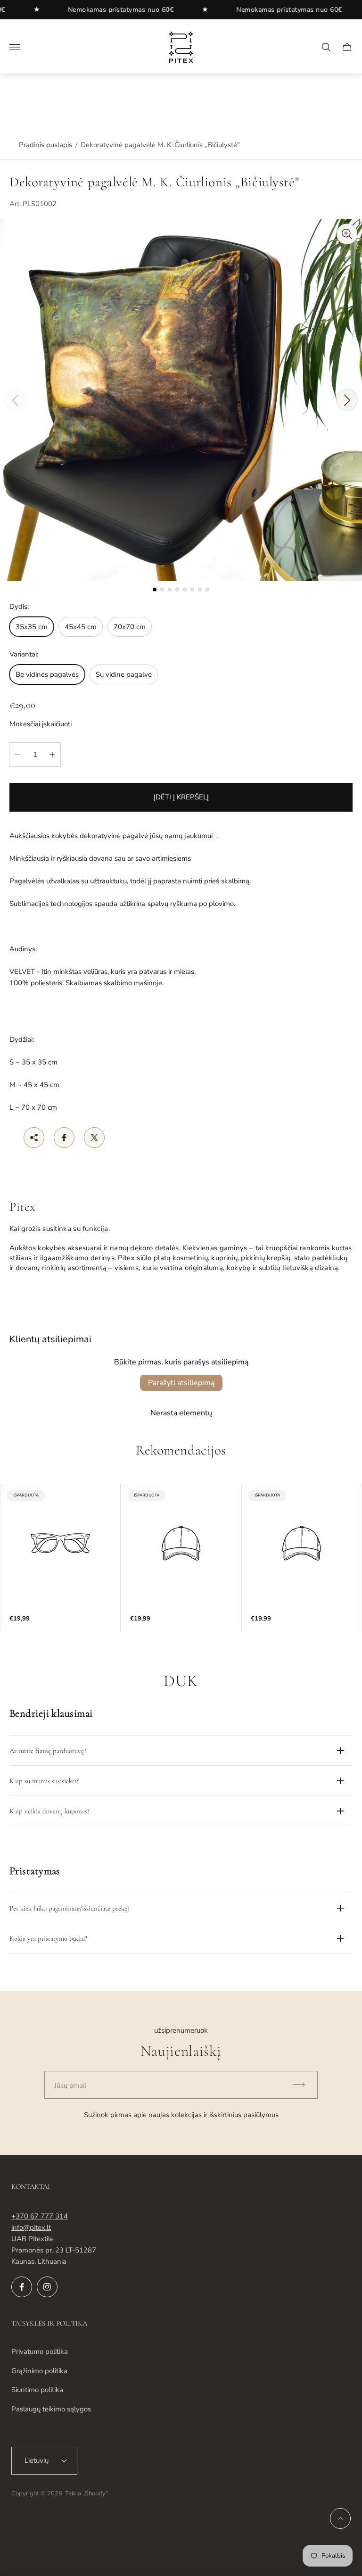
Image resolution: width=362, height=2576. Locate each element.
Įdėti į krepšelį (181, 797)
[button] (155, 590)
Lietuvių (37, 2460)
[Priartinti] (347, 234)
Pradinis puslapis (45, 145)
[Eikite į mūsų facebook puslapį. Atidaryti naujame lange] (22, 2287)
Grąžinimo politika (39, 2371)
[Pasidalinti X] (94, 1138)
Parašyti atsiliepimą (181, 1383)
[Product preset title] (60, 1543)
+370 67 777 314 (40, 2216)
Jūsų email (70, 2086)
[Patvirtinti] (303, 2085)
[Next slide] (347, 400)
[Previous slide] (15, 400)
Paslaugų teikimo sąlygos (51, 2409)
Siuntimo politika (37, 2390)
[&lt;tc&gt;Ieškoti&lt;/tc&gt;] (326, 47)
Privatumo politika (40, 2352)
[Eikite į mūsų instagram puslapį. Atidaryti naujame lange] (47, 2287)
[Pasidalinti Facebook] (64, 1138)
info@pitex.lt (31, 2227)
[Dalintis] (34, 1138)
